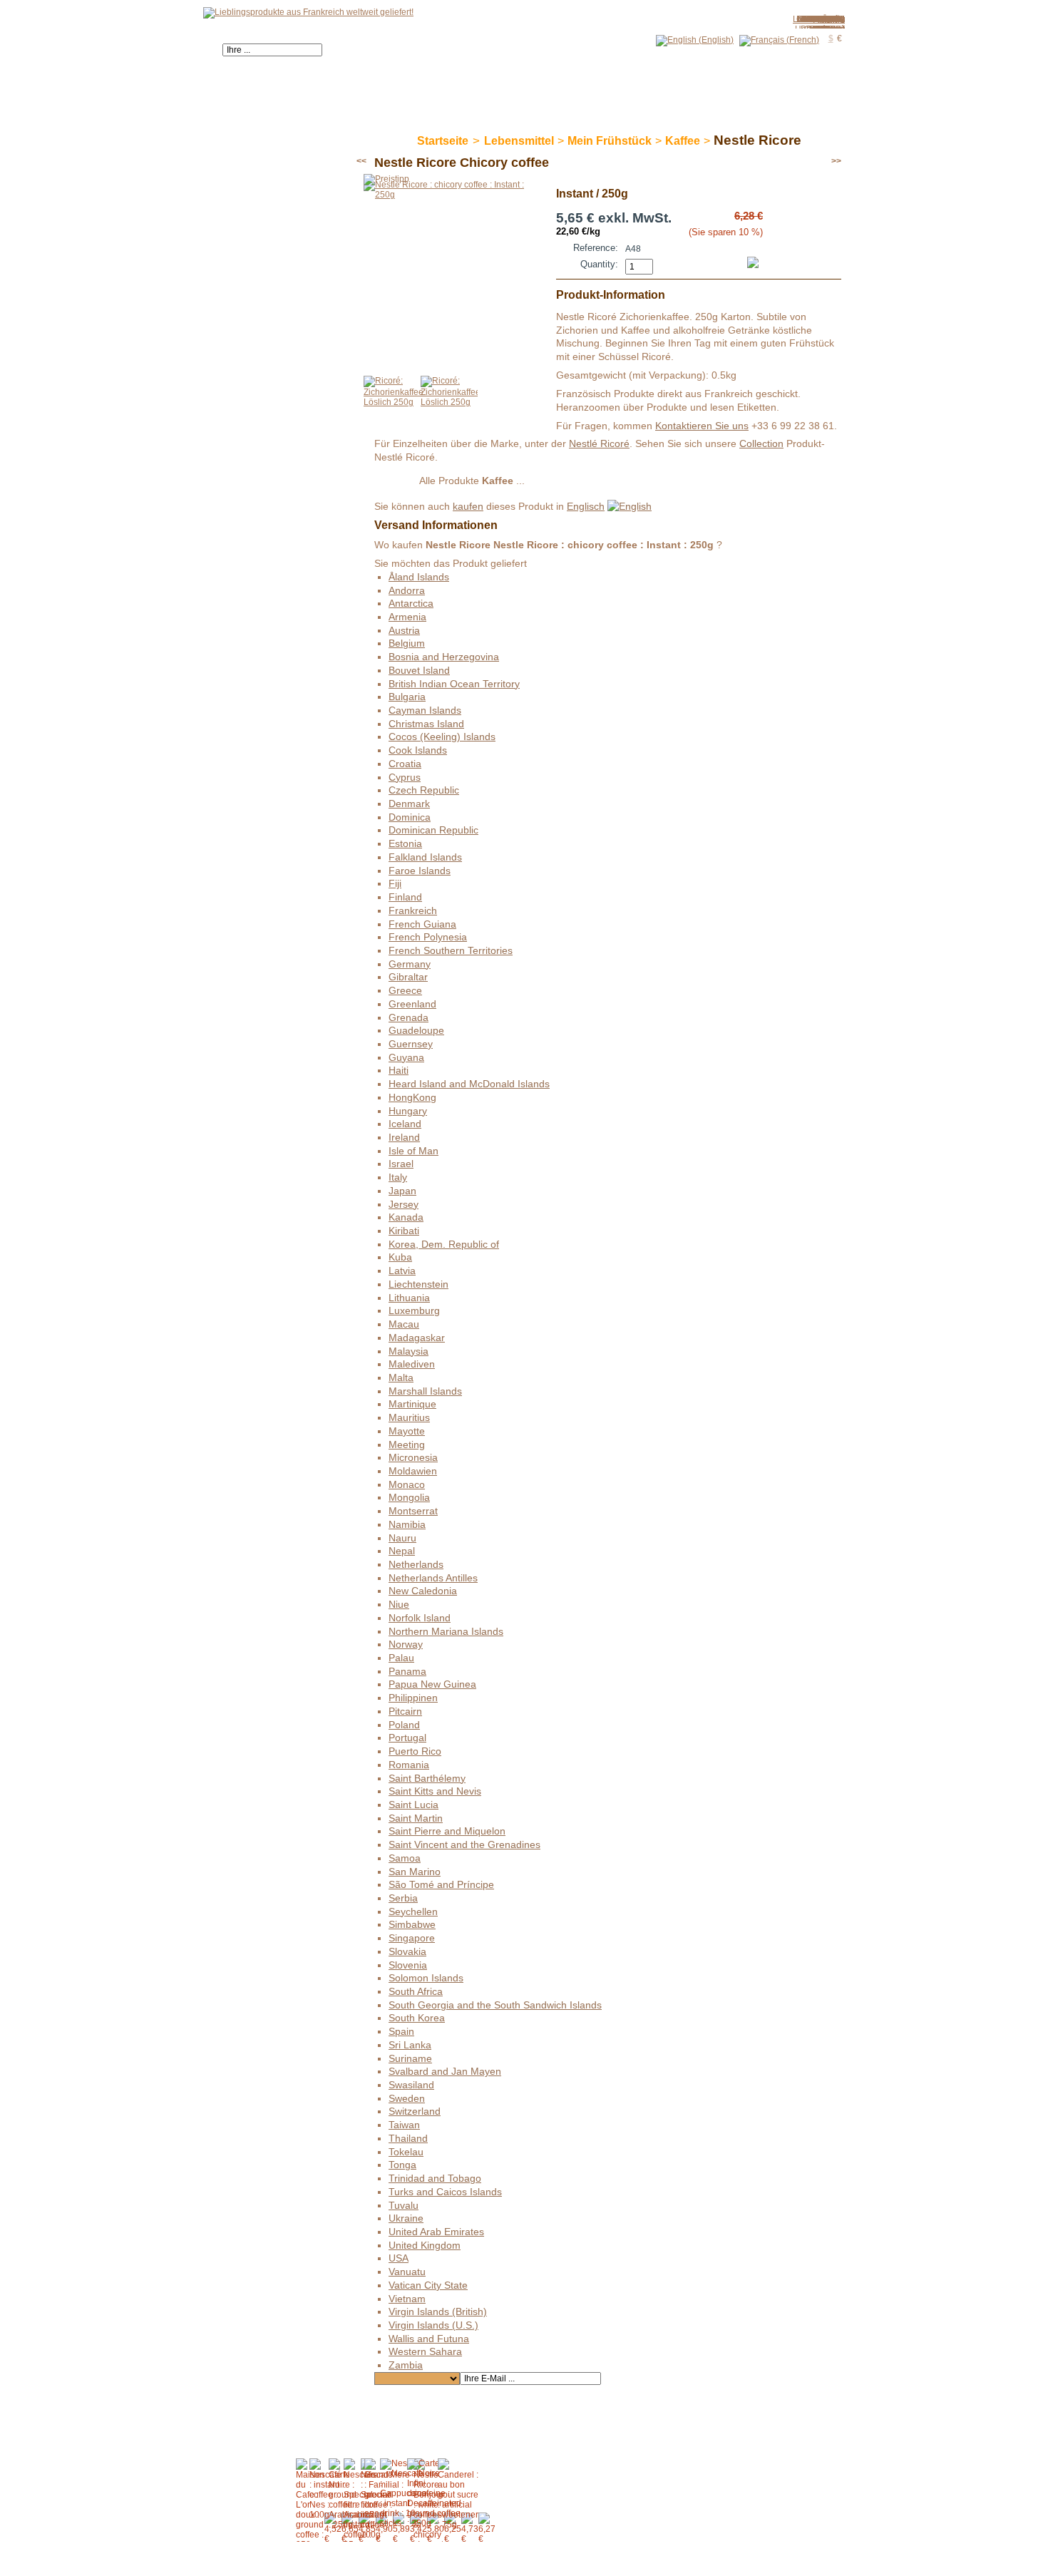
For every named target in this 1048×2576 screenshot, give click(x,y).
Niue (399, 1604)
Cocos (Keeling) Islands (442, 737)
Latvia (402, 1271)
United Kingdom (425, 2245)
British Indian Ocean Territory (454, 684)
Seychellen (413, 1912)
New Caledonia (423, 1591)
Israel (401, 1164)
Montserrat (413, 1511)
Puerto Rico (415, 1751)
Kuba (400, 1257)
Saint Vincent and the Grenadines (464, 1844)
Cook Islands (418, 750)
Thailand (408, 2138)
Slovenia (408, 1965)
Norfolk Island (420, 1618)
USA (399, 2258)
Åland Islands (419, 577)
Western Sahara (425, 2351)
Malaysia (409, 1351)
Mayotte (407, 1431)
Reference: (596, 248)
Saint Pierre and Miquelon (447, 1831)
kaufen (468, 506)
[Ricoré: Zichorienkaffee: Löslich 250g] (395, 402)
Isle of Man (413, 1151)
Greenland (412, 1004)
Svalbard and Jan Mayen (445, 2071)
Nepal (402, 1551)
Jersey (404, 1204)
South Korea (417, 2018)
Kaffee (683, 141)
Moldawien (413, 1471)
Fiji (395, 883)
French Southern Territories (451, 950)
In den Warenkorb (727, 255)
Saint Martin (416, 1818)
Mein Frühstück (610, 141)
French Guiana (422, 924)
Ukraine (406, 2218)
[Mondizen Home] (308, 12)
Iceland (405, 1124)
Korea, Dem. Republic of (444, 1244)
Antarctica (411, 603)
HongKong (412, 1097)
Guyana (406, 1057)
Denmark (409, 804)
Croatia (405, 764)
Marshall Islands (425, 1391)
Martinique (412, 1404)
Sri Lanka (410, 2045)
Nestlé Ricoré (599, 443)
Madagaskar (417, 1338)
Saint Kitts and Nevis (435, 1791)
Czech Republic (424, 790)
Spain (401, 2031)
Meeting (407, 1444)
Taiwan (404, 2125)
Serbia (403, 1898)
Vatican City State (428, 2285)
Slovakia (407, 1951)
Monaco (407, 1484)
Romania (409, 1765)
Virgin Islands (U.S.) (433, 2325)
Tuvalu (404, 2205)
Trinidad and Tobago (435, 2178)
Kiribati (404, 1231)
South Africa (416, 1991)
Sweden (407, 2098)
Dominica (410, 817)
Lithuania (409, 1298)
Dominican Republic (433, 830)
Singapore (412, 1938)
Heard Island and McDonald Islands (469, 1084)
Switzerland (415, 2111)
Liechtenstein (418, 1284)
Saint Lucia (413, 1805)
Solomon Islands (426, 1978)
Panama (407, 1671)
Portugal (407, 1738)
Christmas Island (426, 724)
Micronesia (413, 1457)
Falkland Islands (425, 857)
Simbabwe (412, 1924)
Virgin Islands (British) (438, 2311)
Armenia (407, 617)
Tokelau (406, 2152)
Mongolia (409, 1497)
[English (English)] (695, 40)
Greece (405, 990)
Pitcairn (405, 1711)
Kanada (406, 1217)
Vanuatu (407, 2272)
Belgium (407, 643)
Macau (404, 1324)
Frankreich (413, 910)
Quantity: (599, 264)
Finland (405, 897)
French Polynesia (428, 937)
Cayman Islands (425, 710)
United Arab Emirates (436, 2232)
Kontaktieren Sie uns (702, 426)
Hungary (408, 1111)
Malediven (412, 1364)
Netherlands (416, 1564)
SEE (396, 482)
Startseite (443, 141)
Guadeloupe (416, 1030)
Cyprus (405, 777)
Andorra (407, 590)
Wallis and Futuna (429, 2339)
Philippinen (413, 1698)
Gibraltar (408, 977)
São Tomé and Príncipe (441, 1884)
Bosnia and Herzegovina (444, 657)
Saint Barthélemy (427, 1778)
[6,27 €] (487, 2528)
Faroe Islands (420, 871)
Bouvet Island (419, 670)
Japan (402, 1191)
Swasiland (411, 2085)
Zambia (830, 19)
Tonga (402, 2165)
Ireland (404, 1137)
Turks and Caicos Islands (445, 2192)
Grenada (409, 1017)
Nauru (402, 1538)
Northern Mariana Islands (446, 1631)
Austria (404, 630)
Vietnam (407, 2299)
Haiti (399, 1070)
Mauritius (409, 1417)
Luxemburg (414, 1310)
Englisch (586, 506)
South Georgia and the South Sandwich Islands (495, 2005)
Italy (398, 1177)
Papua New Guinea (432, 1684)
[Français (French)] (779, 40)
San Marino (415, 1872)
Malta (401, 1377)
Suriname (410, 2058)
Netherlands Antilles (433, 1578)
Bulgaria (407, 697)
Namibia (407, 1524)
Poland (404, 1725)
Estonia (405, 843)
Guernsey (411, 1044)
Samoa (405, 1858)
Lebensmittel (519, 141)
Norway (406, 1644)
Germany (410, 964)
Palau (401, 1658)
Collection (761, 443)
